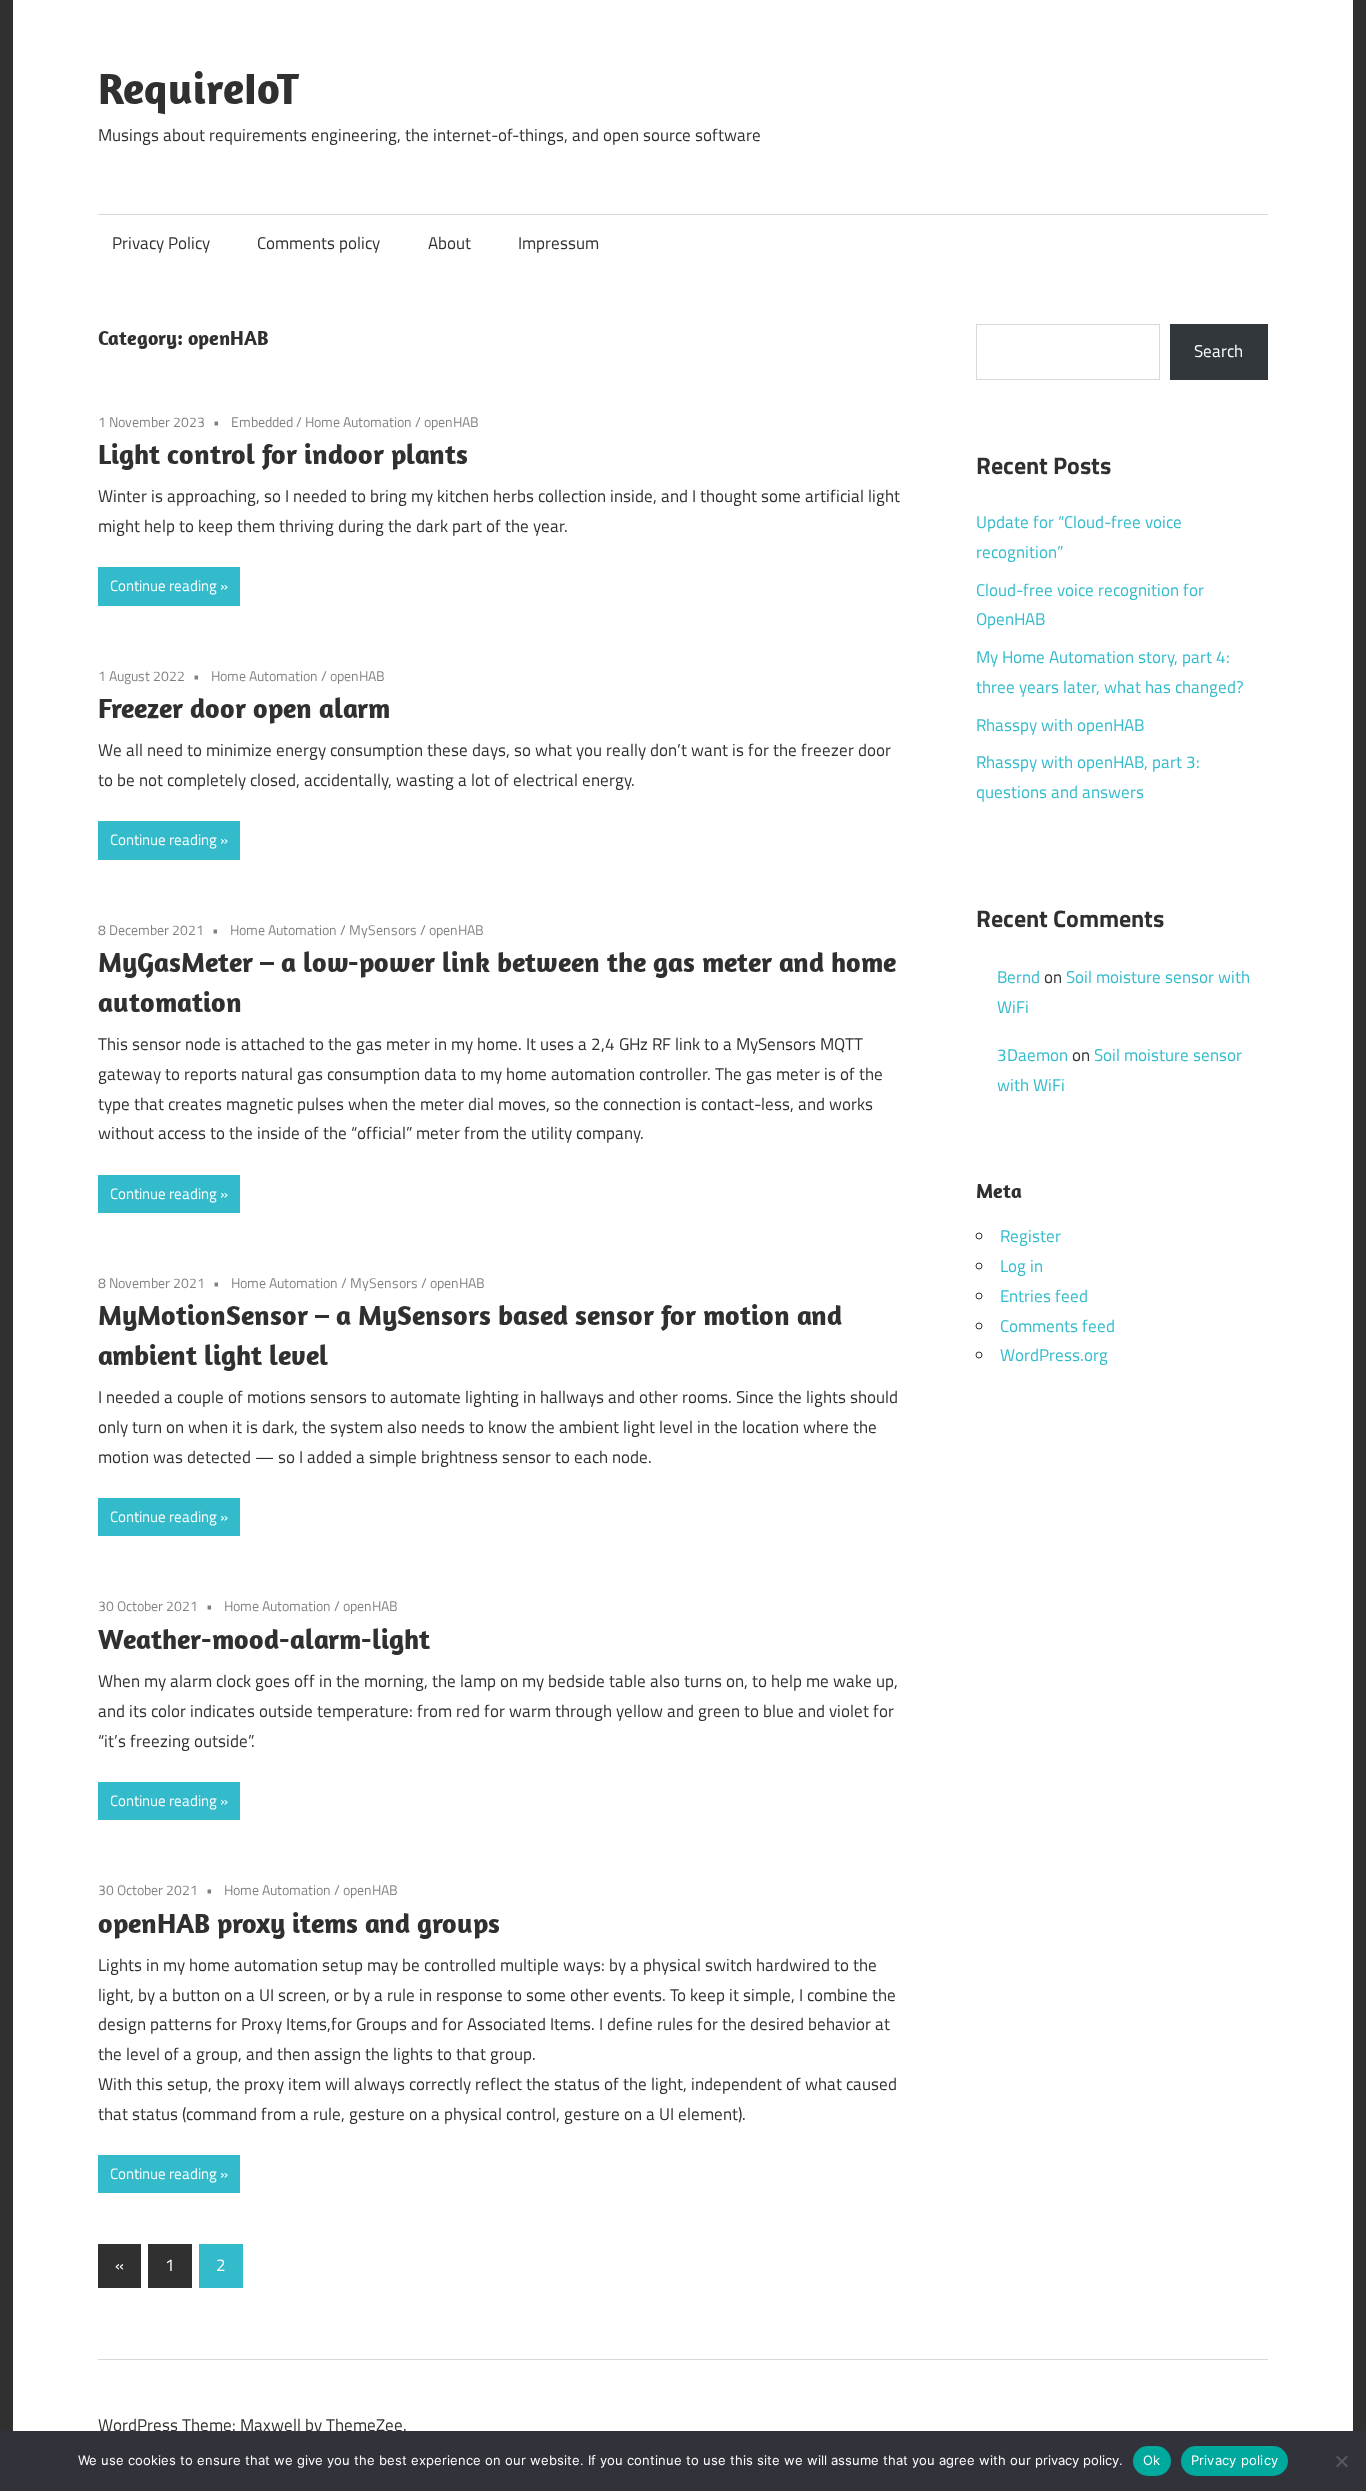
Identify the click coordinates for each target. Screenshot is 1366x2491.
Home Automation (358, 421)
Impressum (558, 243)
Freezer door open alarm (244, 707)
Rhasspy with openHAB (1060, 725)
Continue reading (163, 585)
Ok (1152, 2460)
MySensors (383, 929)
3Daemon (1032, 1055)
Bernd (1018, 977)
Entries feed (1044, 1296)
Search (1218, 351)
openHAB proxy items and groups (299, 1922)
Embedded (262, 421)
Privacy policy (1235, 2460)
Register (1030, 1236)
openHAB (451, 421)
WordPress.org (1054, 1355)
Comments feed (1057, 1326)
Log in (1021, 1266)
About (449, 243)
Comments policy (318, 243)
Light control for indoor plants (283, 453)
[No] (1341, 2461)
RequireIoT (198, 88)
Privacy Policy (161, 243)
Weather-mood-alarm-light (264, 1638)
